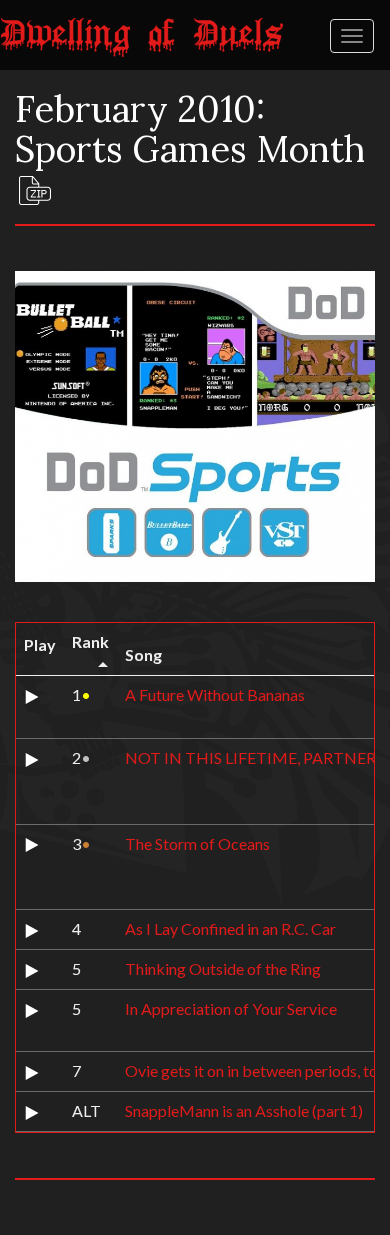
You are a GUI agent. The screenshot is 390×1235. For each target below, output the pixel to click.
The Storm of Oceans (197, 843)
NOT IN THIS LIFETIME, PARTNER (250, 757)
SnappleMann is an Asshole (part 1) (244, 1110)
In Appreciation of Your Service (231, 1008)
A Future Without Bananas (215, 694)
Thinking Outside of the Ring (223, 968)
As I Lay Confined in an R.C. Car (230, 928)
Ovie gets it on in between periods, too (256, 1070)
